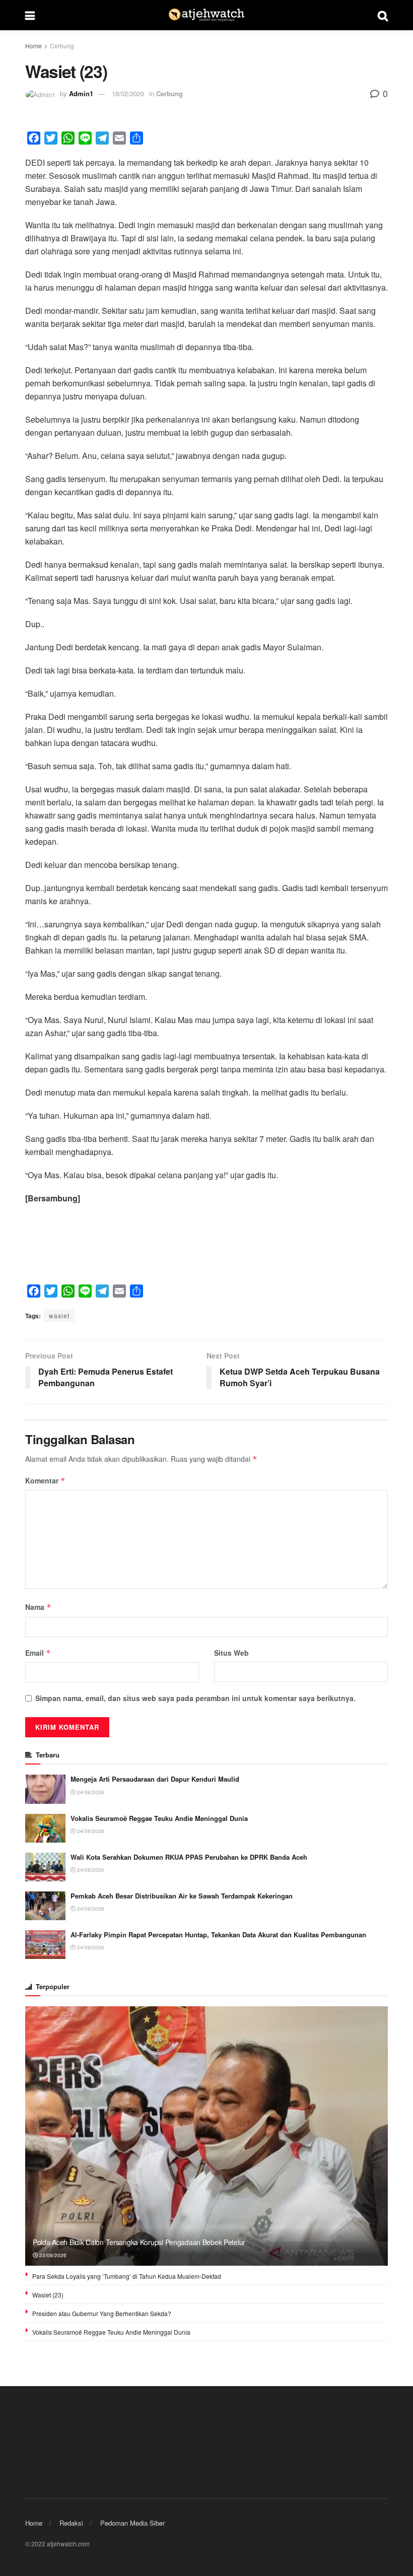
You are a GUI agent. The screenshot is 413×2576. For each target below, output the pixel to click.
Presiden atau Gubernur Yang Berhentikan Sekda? (102, 2313)
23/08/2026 (52, 2255)
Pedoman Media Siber (132, 2523)
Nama (38, 1607)
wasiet (59, 1315)
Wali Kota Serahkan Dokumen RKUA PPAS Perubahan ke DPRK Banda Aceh (189, 1857)
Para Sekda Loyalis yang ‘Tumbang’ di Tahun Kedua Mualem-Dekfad (127, 2276)
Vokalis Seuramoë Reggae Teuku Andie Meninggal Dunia (159, 1818)
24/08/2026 (90, 1792)
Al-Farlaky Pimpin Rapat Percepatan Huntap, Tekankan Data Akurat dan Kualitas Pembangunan (218, 1935)
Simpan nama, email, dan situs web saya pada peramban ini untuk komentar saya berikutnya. (195, 1698)
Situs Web (231, 1653)
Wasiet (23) (48, 2295)
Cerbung (62, 46)
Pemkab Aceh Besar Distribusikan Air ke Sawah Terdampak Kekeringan (182, 1896)
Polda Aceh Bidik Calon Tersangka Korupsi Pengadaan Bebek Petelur (139, 2242)
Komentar (45, 1480)
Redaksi (71, 2523)
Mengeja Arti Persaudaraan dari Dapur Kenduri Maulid (155, 1779)
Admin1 (81, 93)
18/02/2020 (128, 93)
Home (33, 46)
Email (38, 1653)
